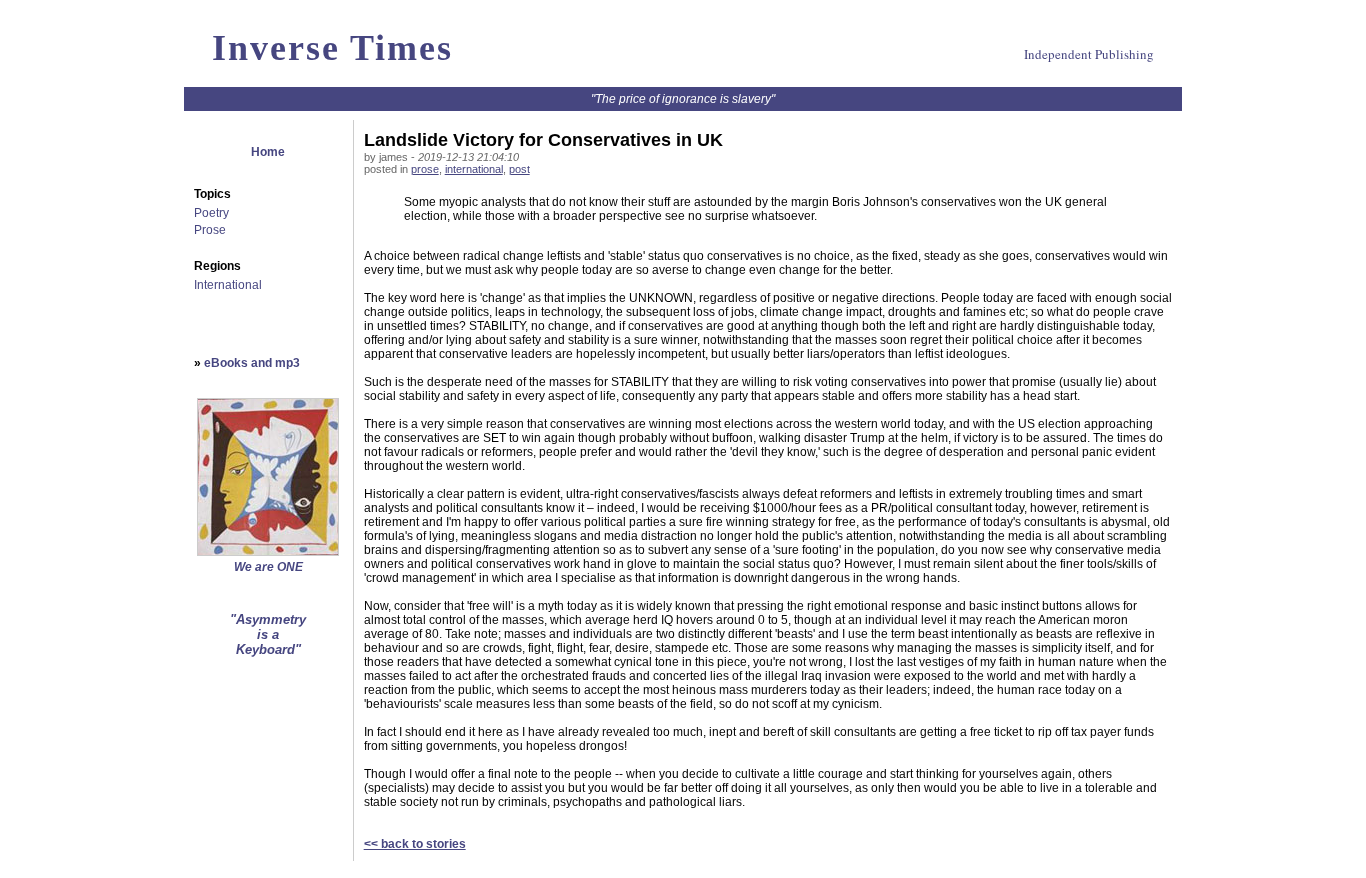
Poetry (211, 213)
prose (425, 169)
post (519, 169)
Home (268, 152)
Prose (210, 230)
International (228, 285)
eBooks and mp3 (252, 363)
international (474, 169)
